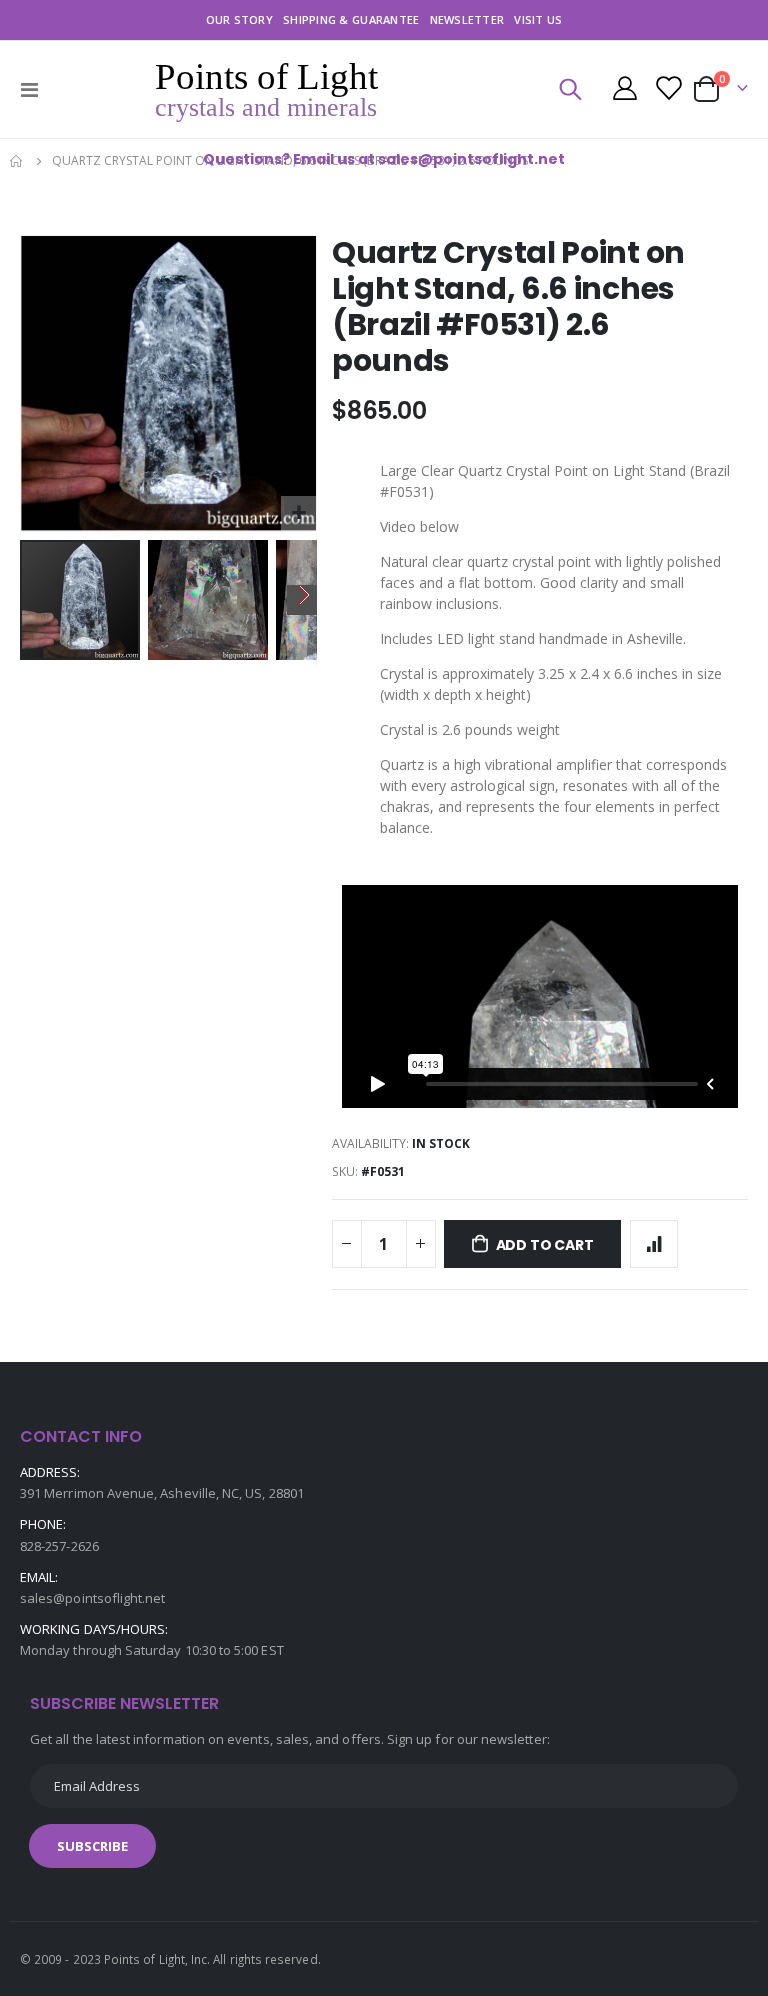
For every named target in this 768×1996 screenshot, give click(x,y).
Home (17, 161)
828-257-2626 (59, 1546)
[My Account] (624, 90)
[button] (298, 513)
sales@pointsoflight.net (93, 1598)
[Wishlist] (667, 90)
